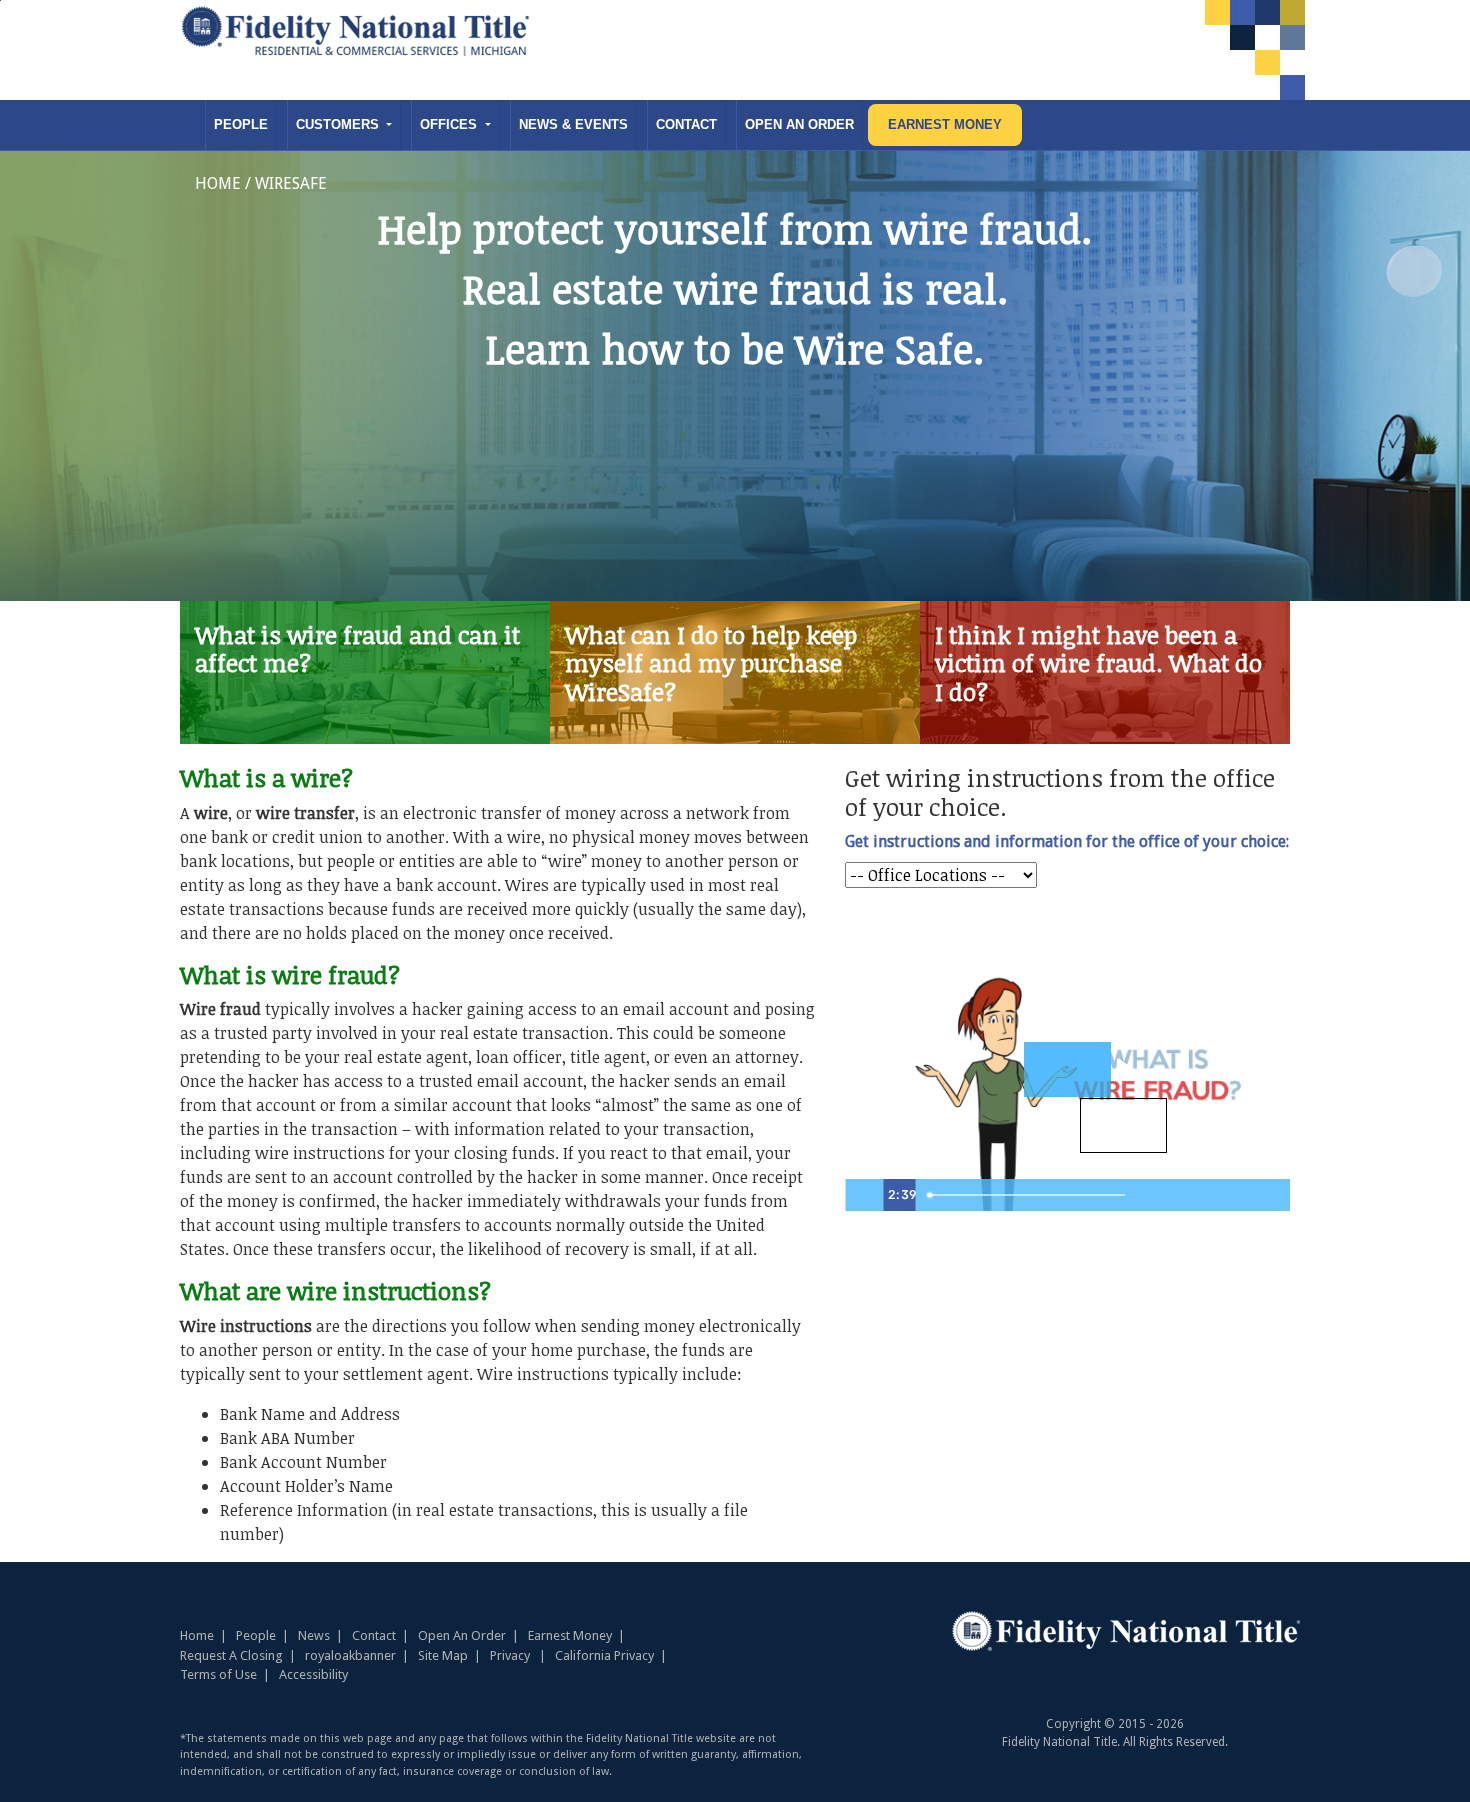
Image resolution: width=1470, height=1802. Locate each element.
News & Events (573, 124)
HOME (218, 183)
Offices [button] (450, 124)
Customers (339, 124)
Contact (686, 124)
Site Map (443, 1655)
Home (197, 1635)
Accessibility (313, 1674)
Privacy (510, 1655)
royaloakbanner (350, 1655)
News (314, 1635)
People (241, 124)
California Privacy (604, 1655)
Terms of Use (218, 1674)
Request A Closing (231, 1655)
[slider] (1029, 1195)
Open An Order (799, 124)
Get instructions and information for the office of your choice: (1067, 841)
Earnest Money (945, 124)
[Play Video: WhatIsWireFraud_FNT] (1123, 1126)
